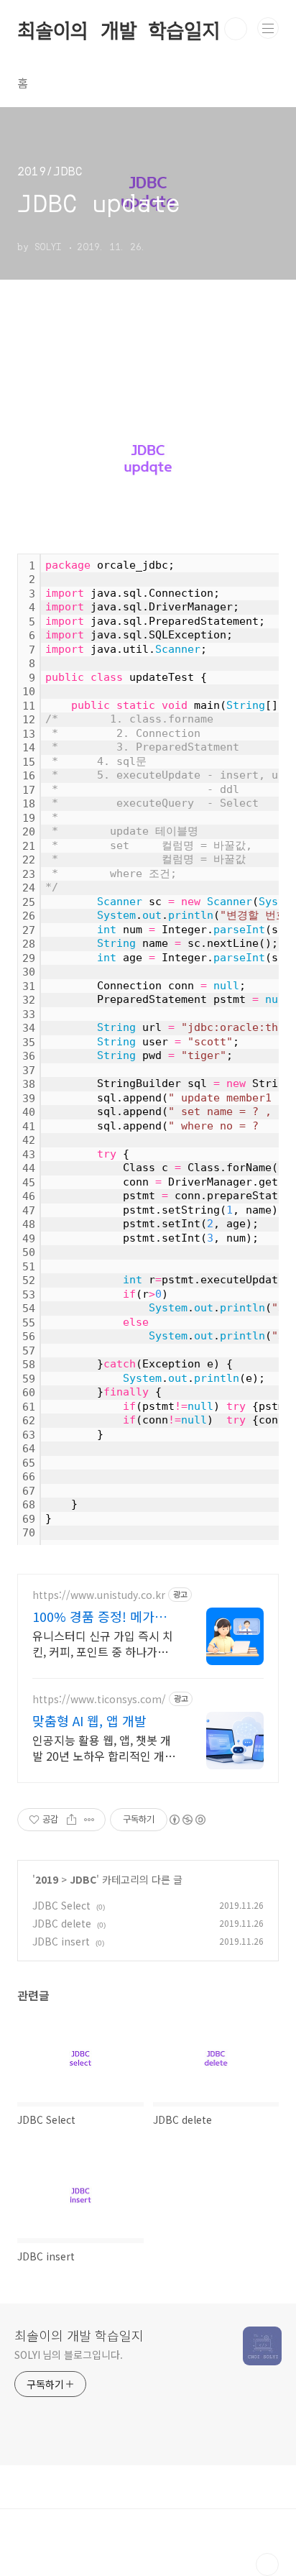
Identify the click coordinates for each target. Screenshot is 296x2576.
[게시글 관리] (89, 1820)
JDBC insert (61, 1941)
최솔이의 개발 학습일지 (119, 29)
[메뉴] (268, 28)
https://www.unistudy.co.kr (99, 1595)
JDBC (83, 1879)
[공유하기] (71, 1820)
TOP (267, 2564)
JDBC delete (62, 1923)
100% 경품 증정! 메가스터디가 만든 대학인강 (100, 1616)
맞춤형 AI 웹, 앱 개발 (89, 1720)
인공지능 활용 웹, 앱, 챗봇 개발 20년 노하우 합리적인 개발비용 (104, 1747)
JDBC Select (61, 1905)
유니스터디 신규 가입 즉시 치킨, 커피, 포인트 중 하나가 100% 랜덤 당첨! (103, 1643)
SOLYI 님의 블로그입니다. (68, 2355)
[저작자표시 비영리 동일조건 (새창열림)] (187, 1820)
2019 (47, 1879)
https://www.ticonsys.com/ (99, 1699)
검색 (236, 29)
